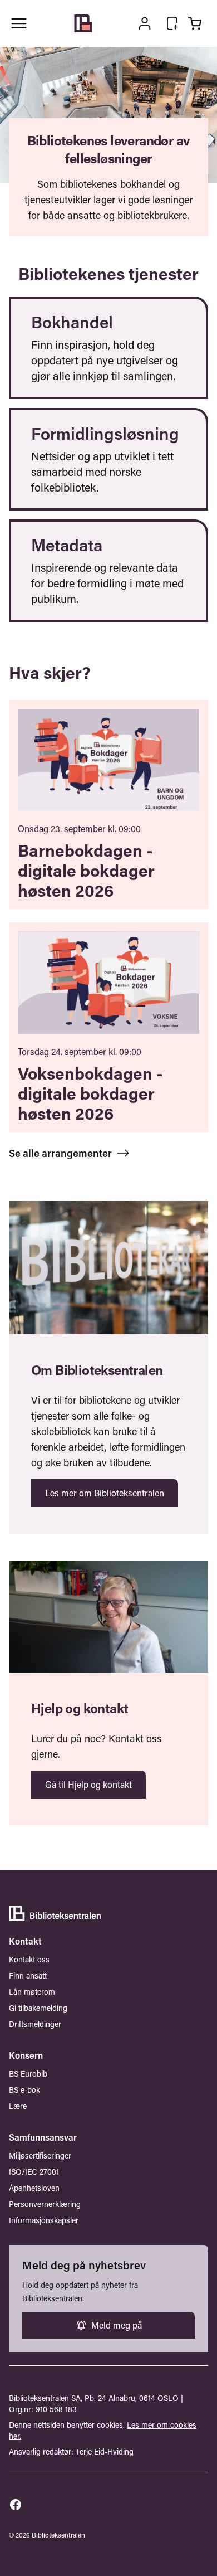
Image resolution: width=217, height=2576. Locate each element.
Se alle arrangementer (60, 1153)
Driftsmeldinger (35, 2024)
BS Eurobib (28, 2074)
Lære (18, 2106)
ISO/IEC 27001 (34, 2172)
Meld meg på (117, 2325)
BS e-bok (24, 2090)
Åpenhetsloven (34, 2188)
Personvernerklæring (45, 2204)
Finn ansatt (28, 1975)
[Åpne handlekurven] (195, 23)
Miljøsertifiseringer (40, 2155)
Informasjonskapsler (44, 2220)
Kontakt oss (29, 1959)
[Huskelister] (172, 23)
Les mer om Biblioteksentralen (105, 1493)
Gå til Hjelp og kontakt (88, 1784)
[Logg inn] (145, 23)
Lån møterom (32, 1992)
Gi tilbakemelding (38, 2008)
